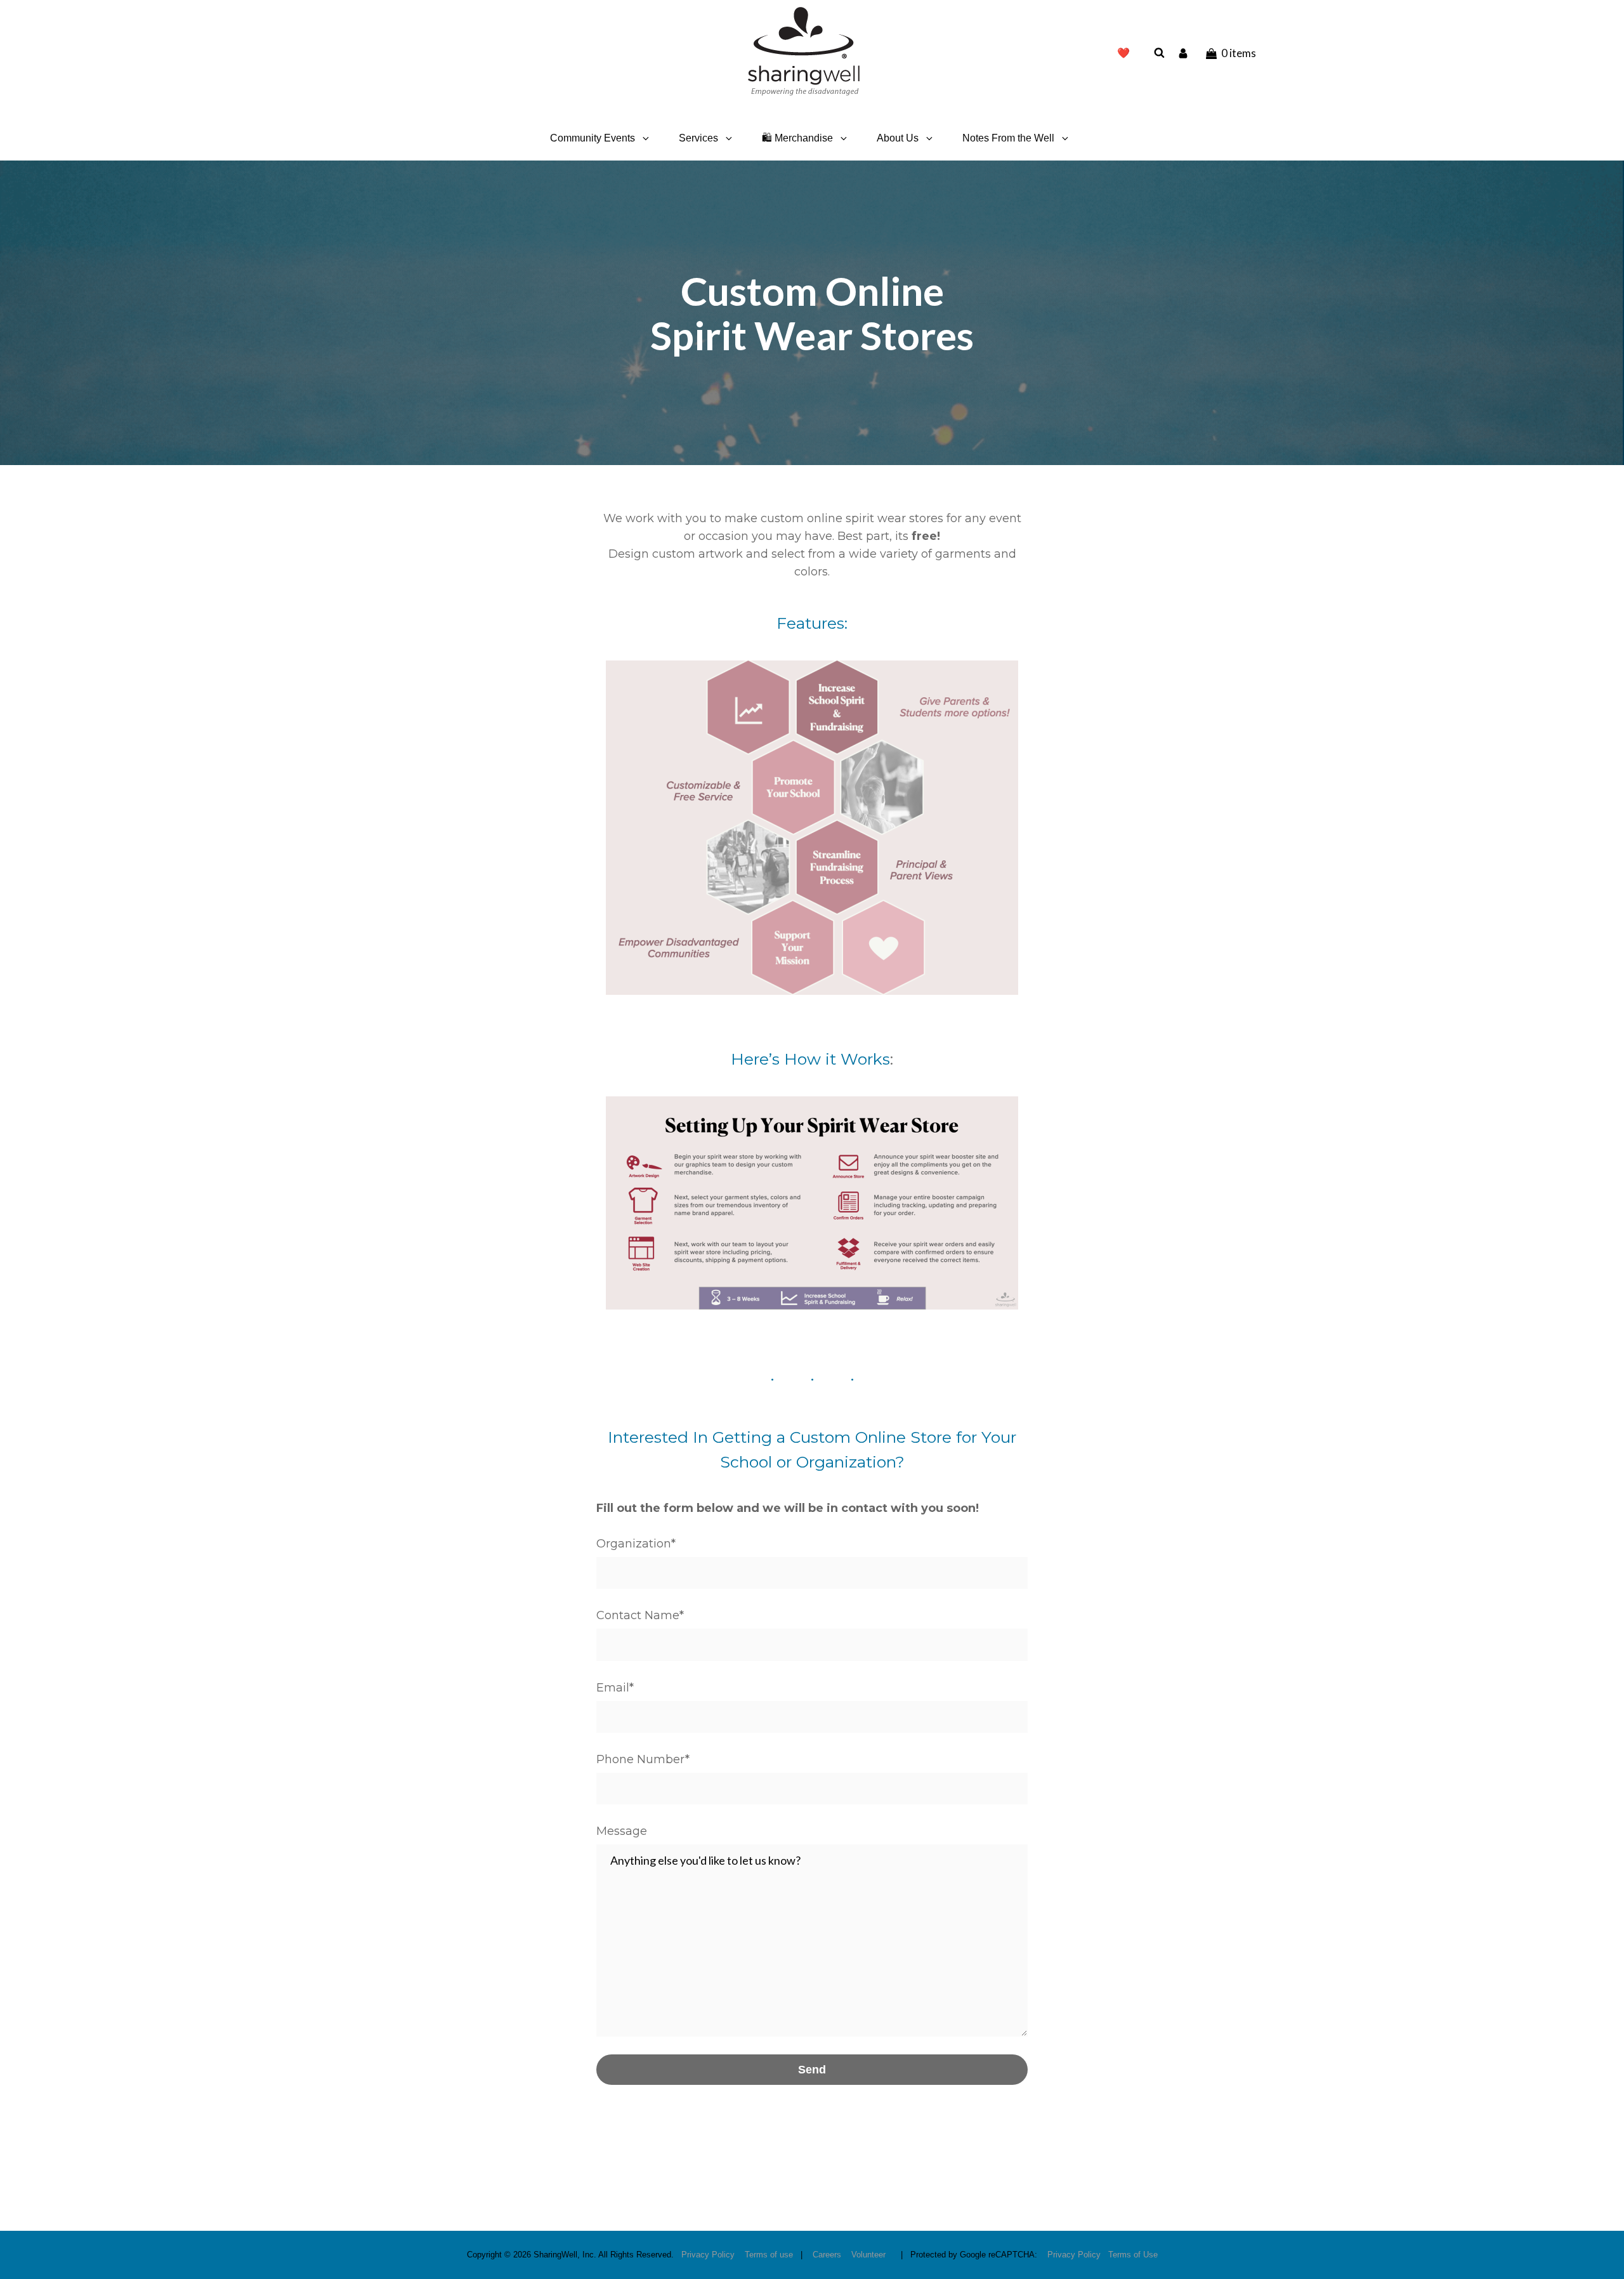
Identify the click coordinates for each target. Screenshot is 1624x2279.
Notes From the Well (1008, 138)
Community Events (593, 138)
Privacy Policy (708, 2255)
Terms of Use (1133, 2255)
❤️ (1123, 53)
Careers (827, 2255)
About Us (898, 138)
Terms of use (769, 2255)
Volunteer (868, 2255)
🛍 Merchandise (797, 138)
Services (698, 138)
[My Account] (1184, 53)
